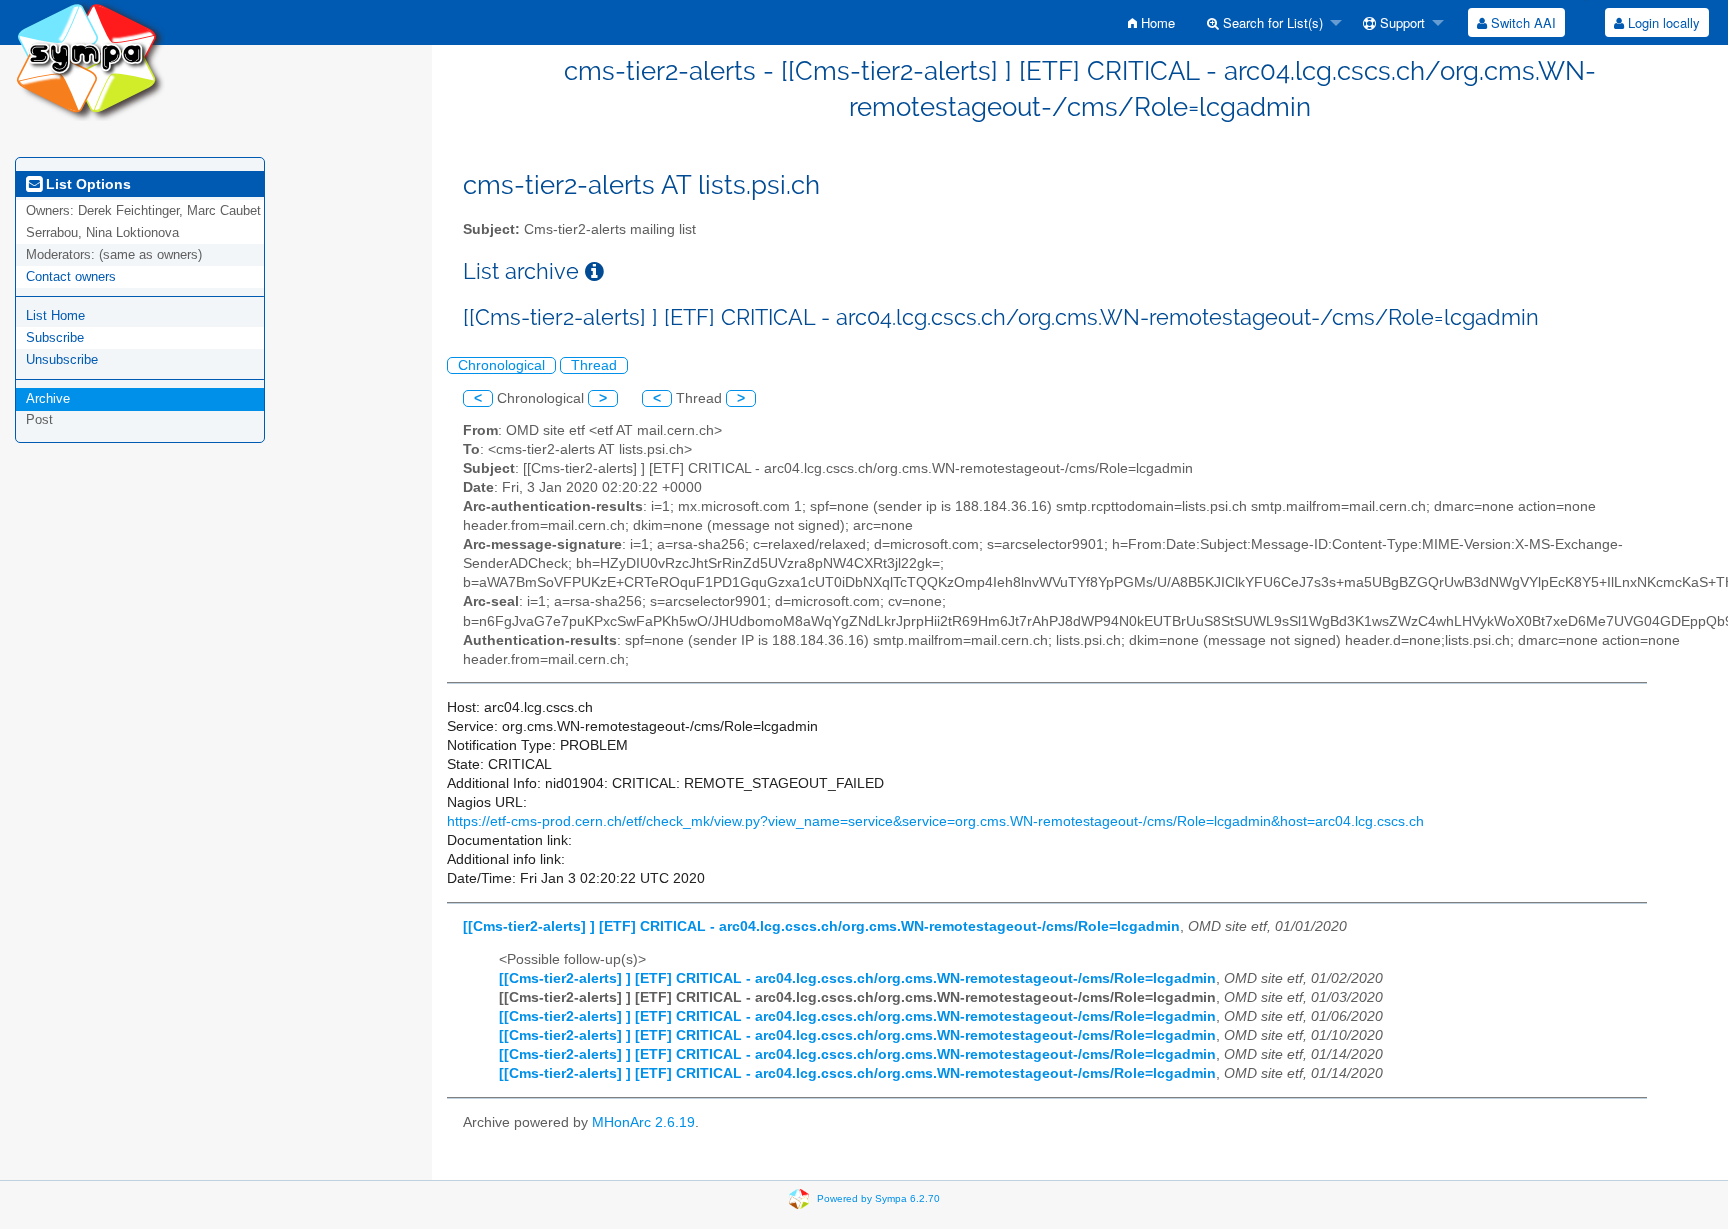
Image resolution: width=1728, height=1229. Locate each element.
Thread (594, 365)
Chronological (501, 365)
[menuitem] (1151, 22)
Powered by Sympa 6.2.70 (878, 1197)
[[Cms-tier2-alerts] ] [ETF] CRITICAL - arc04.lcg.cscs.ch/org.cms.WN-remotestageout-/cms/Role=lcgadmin (821, 926)
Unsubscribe (62, 359)
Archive (48, 398)
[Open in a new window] (594, 271)
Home (1156, 22)
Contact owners (71, 276)
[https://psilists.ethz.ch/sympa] (90, 59)
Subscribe (55, 337)
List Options (86, 184)
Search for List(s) (1271, 22)
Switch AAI (1521, 22)
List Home (55, 315)
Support (1400, 22)
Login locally (1662, 22)
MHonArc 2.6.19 (643, 1122)
